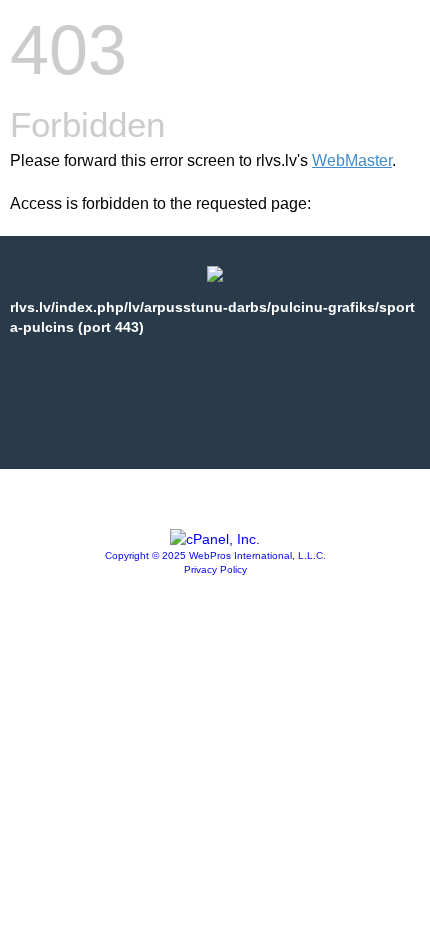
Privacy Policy (215, 569)
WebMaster (352, 160)
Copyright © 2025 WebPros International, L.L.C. (215, 555)
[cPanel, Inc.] (215, 539)
